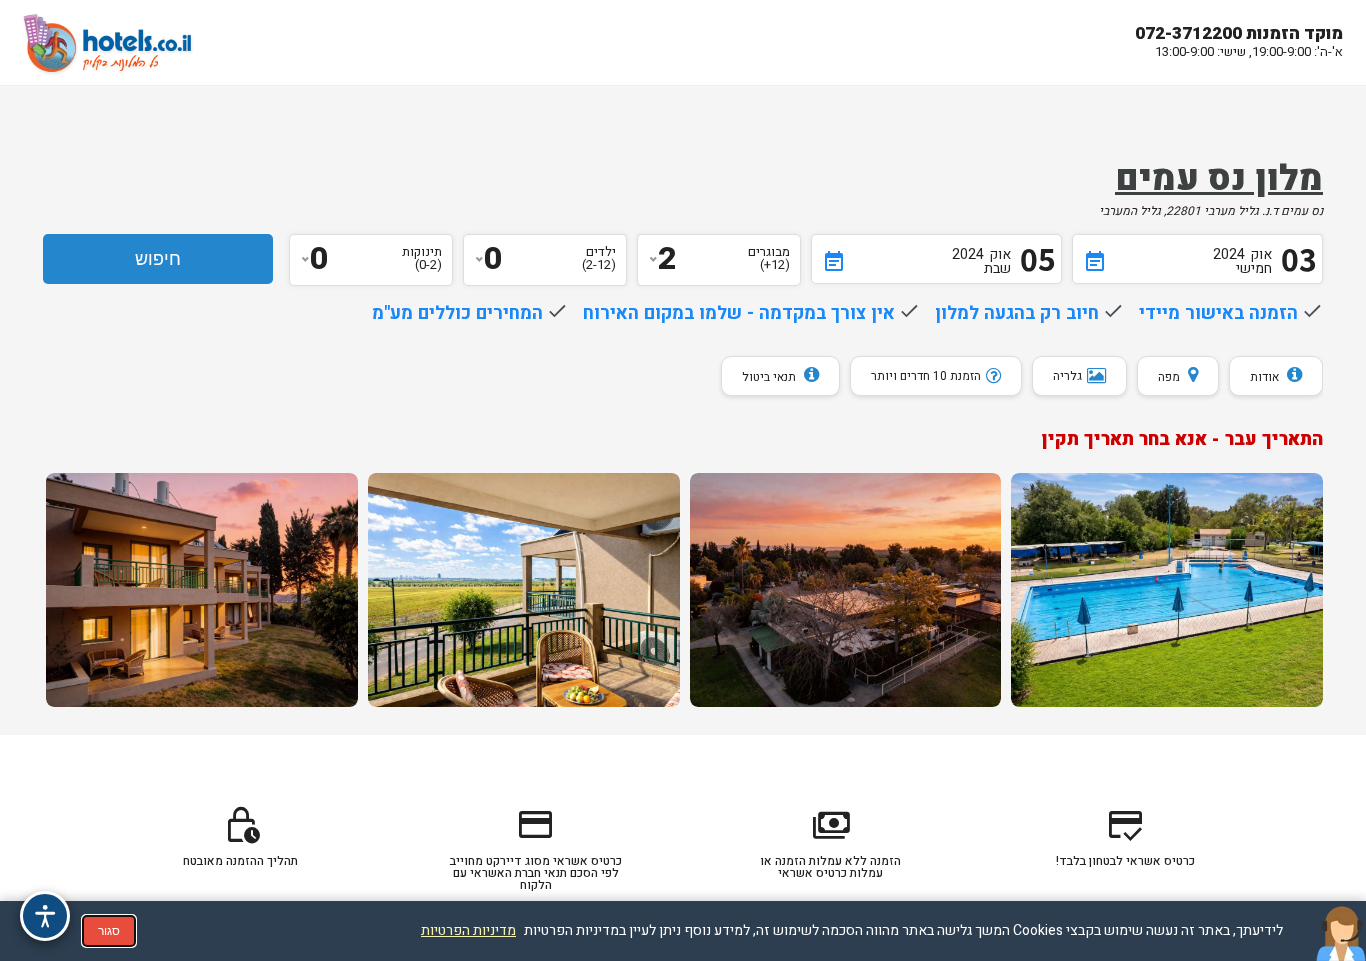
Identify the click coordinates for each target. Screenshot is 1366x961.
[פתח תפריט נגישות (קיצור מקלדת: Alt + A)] (45, 916)
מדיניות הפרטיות (468, 930)
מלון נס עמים (1219, 179)
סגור (109, 931)
